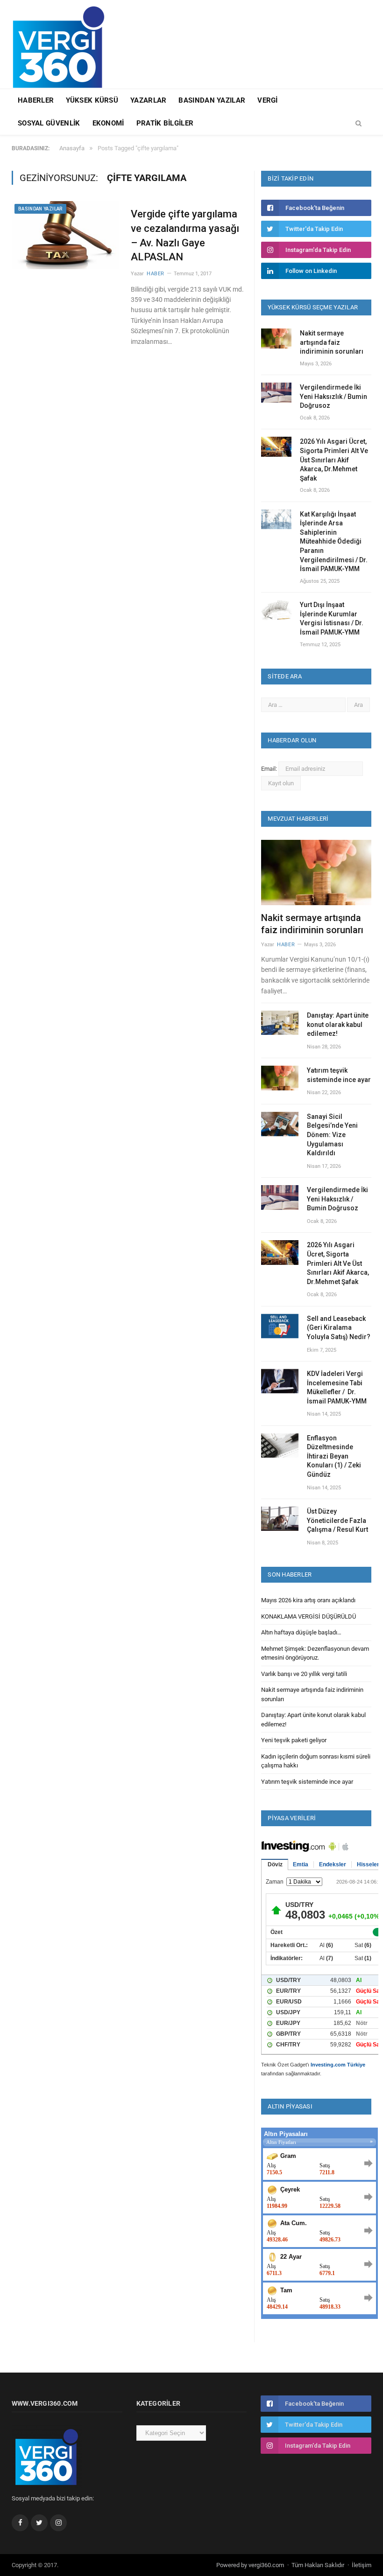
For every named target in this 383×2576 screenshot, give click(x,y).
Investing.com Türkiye (338, 2065)
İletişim (362, 2565)
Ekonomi (108, 123)
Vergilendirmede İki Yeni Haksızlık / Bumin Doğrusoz (333, 396)
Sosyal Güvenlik (49, 123)
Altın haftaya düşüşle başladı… (301, 1632)
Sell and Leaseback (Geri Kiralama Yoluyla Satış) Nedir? (339, 1328)
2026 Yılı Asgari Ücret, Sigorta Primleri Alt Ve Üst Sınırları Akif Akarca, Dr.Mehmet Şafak (334, 460)
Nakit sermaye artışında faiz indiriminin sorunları (332, 342)
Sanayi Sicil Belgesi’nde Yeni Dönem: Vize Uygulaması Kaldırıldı (332, 1135)
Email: (270, 769)
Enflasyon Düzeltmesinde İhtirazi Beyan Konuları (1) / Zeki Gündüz (334, 1456)
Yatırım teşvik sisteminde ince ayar (339, 1075)
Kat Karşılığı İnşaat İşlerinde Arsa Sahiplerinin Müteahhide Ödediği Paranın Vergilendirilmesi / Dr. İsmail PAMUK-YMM (334, 542)
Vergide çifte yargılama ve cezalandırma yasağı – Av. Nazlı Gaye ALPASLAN (185, 235)
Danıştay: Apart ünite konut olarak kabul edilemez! (338, 1024)
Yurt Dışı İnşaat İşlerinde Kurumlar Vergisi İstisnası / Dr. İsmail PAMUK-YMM (332, 618)
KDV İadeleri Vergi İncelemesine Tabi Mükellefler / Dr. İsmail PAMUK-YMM (337, 1387)
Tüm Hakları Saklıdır (318, 2565)
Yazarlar (148, 100)
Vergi (268, 100)
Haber (156, 274)
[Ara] (358, 124)
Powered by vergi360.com (250, 2565)
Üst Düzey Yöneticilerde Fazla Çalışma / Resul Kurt (337, 1520)
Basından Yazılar (212, 100)
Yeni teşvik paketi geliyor (294, 1740)
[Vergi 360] (63, 43)
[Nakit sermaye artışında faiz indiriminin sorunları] (316, 873)
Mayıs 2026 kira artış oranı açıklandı (308, 1600)
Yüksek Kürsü (92, 100)
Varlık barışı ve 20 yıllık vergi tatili (304, 1674)
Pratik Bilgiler (165, 123)
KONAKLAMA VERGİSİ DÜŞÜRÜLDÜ (309, 1616)
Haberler (36, 100)
